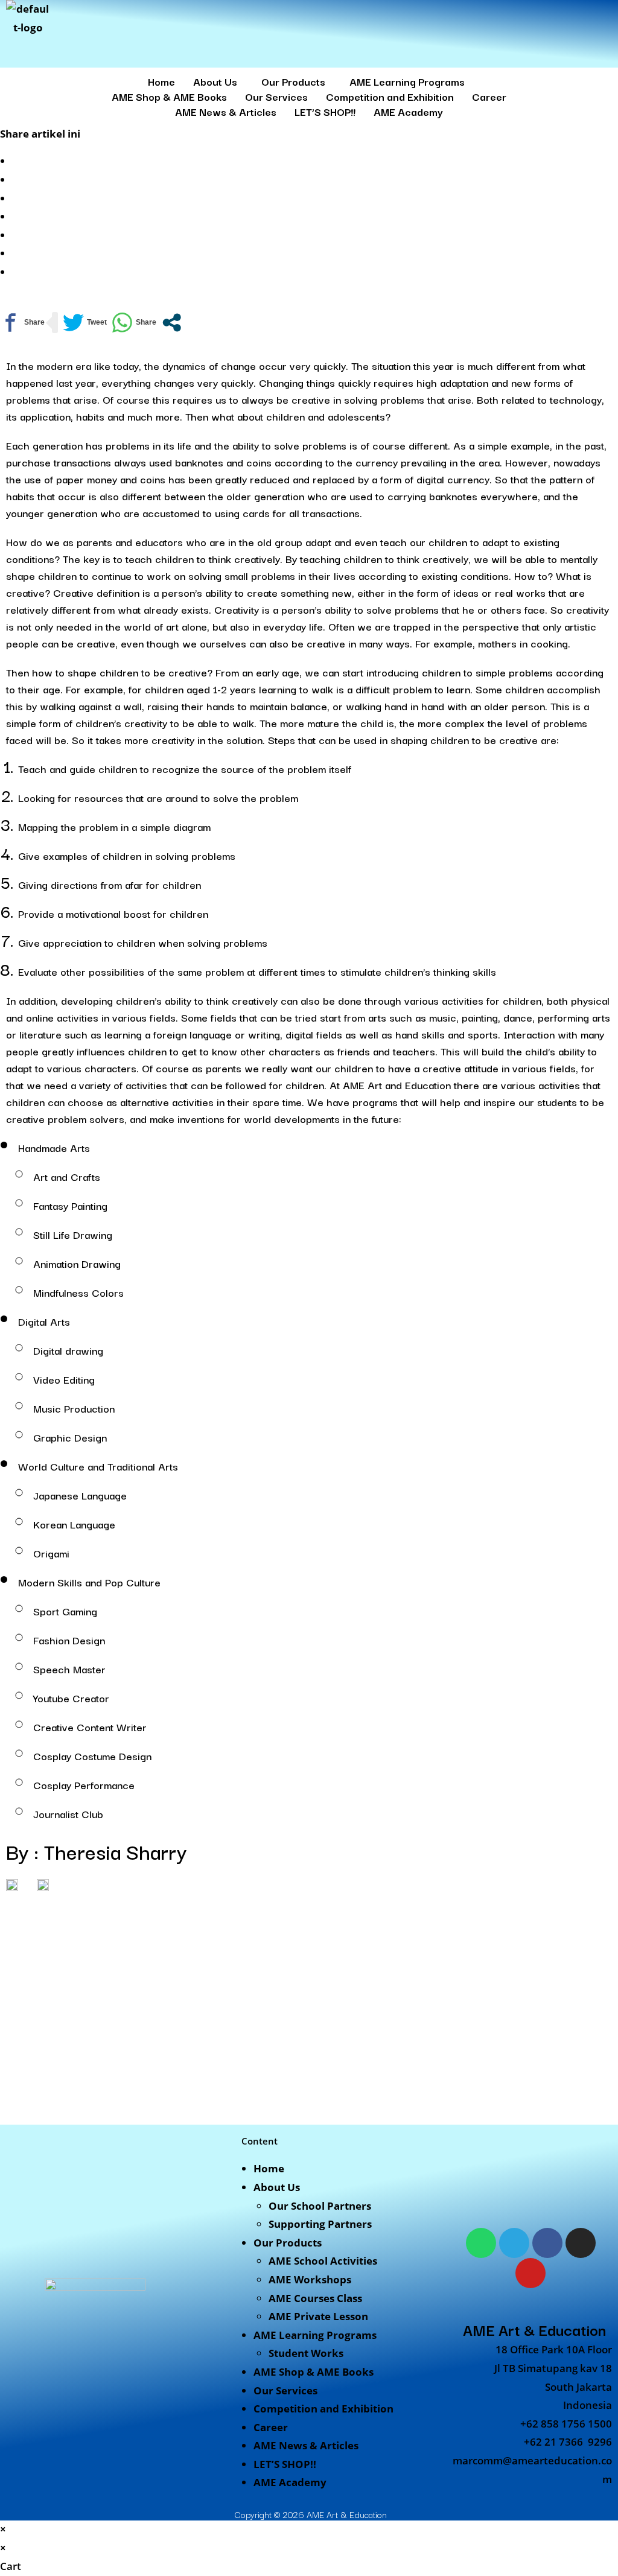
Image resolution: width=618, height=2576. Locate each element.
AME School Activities (323, 2261)
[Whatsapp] (481, 2243)
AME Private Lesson (318, 2316)
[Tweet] (85, 323)
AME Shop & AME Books (169, 96)
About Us (215, 81)
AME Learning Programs (407, 81)
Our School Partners (320, 2206)
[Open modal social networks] (172, 323)
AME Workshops (310, 2279)
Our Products (293, 81)
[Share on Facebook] (22, 323)
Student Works (306, 2353)
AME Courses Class (315, 2298)
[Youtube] (530, 2273)
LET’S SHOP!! (325, 111)
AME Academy (408, 111)
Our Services (276, 96)
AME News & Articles (226, 111)
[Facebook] (547, 2243)
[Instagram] (581, 2243)
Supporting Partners (320, 2224)
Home (161, 81)
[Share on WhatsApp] (134, 323)
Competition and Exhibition (390, 96)
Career (489, 96)
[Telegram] (514, 2243)
